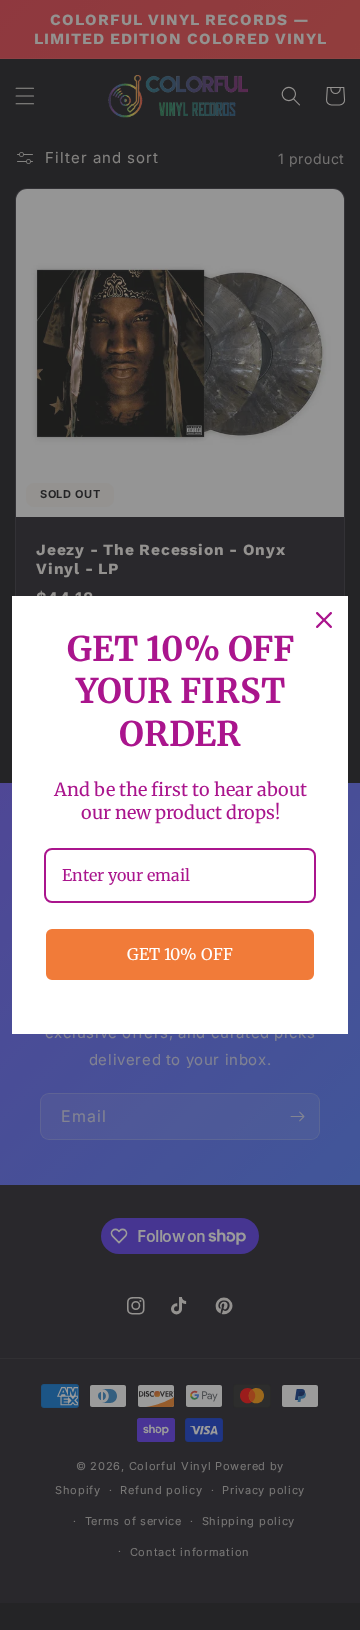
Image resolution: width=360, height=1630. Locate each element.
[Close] (324, 620)
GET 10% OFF (180, 954)
